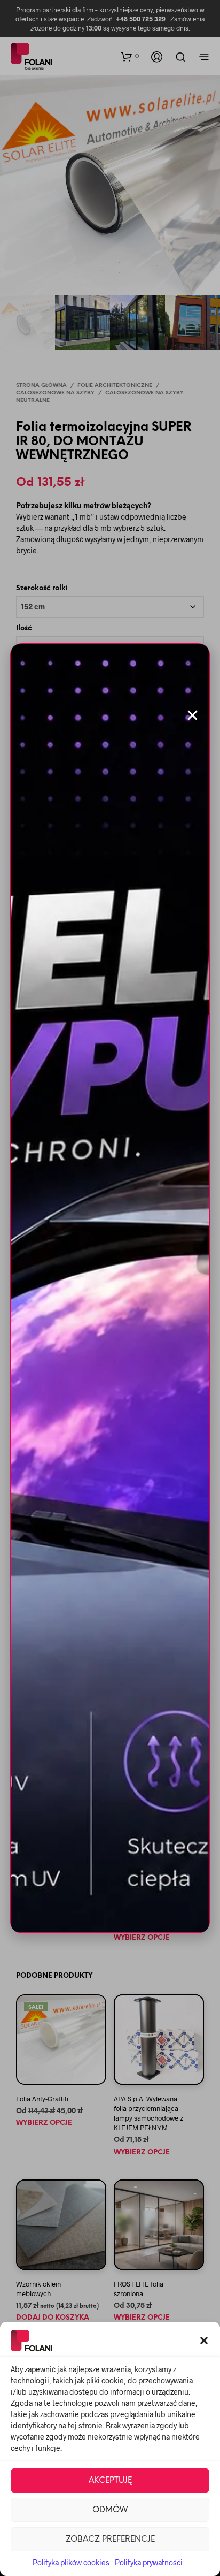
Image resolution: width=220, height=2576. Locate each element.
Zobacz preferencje (110, 2540)
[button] (204, 2341)
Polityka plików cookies (71, 2562)
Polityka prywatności (149, 2562)
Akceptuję (110, 2481)
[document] (110, 1288)
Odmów (110, 2510)
